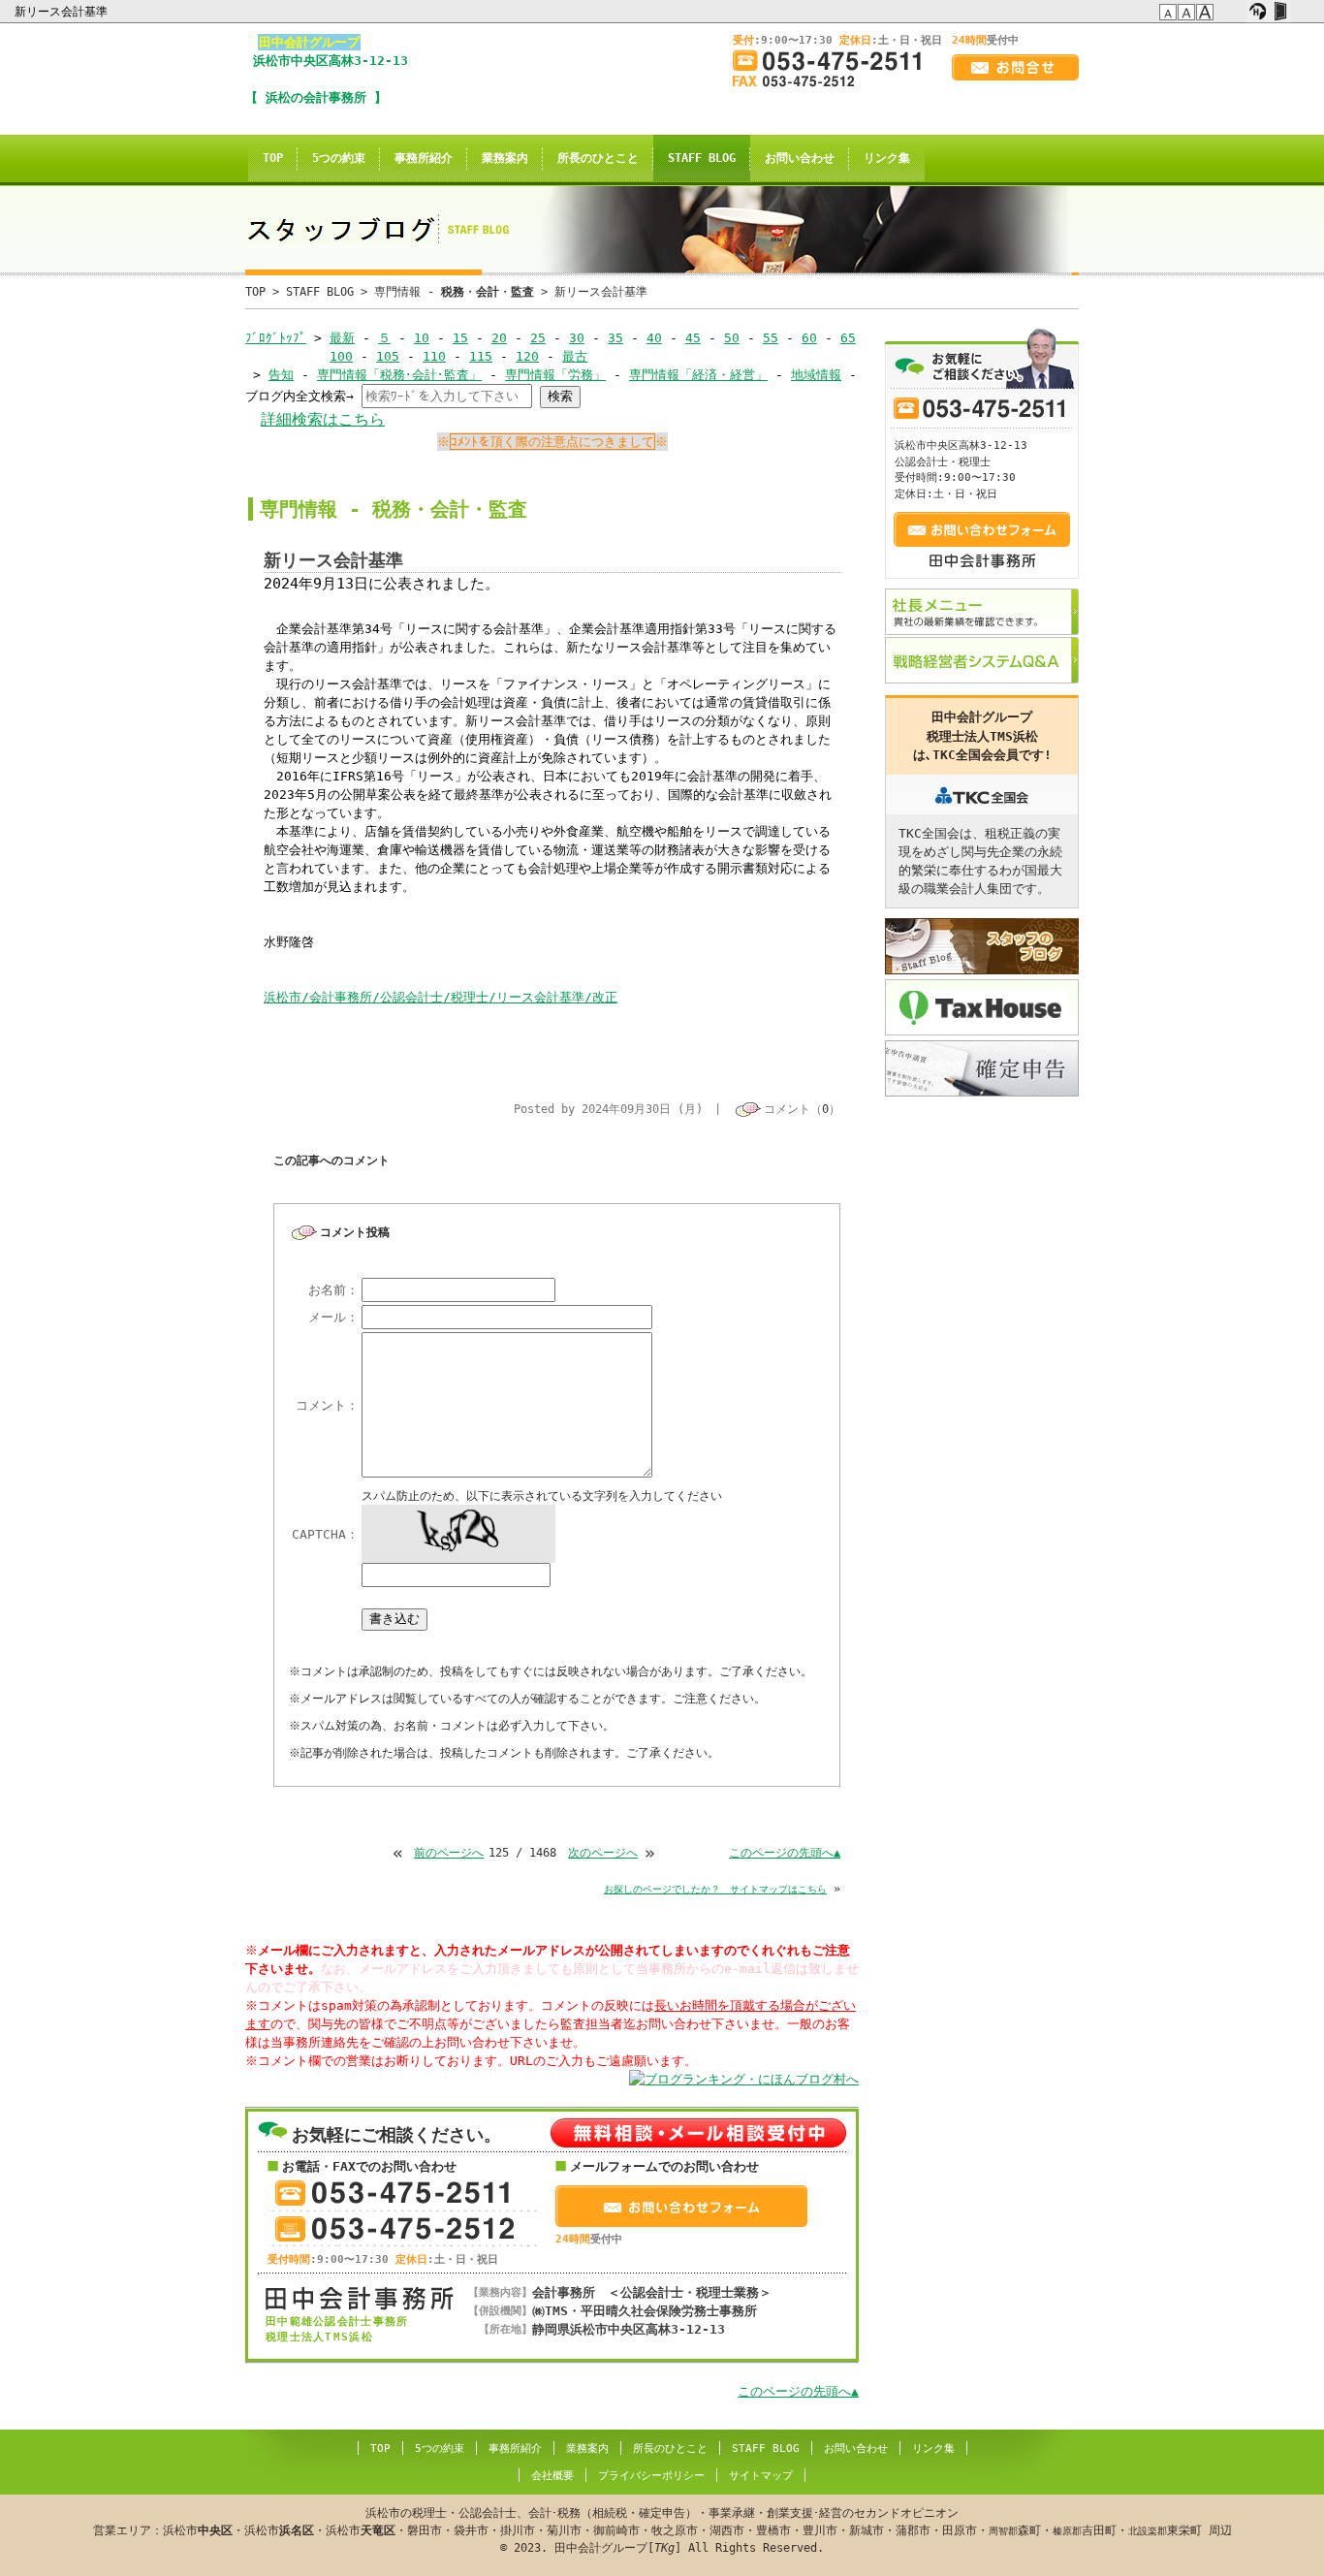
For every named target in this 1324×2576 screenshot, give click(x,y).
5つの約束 (339, 158)
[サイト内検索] (1235, 12)
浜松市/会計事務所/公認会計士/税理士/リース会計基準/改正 (441, 997)
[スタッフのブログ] (982, 946)
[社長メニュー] (982, 612)
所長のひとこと (598, 158)
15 (460, 338)
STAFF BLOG (702, 158)
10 (422, 338)
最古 (575, 356)
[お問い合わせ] (1015, 67)
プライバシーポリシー (651, 2476)
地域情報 (816, 375)
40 (654, 338)
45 (693, 338)
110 (434, 356)
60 (809, 338)
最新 (342, 338)
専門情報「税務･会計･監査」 (399, 375)
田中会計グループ (309, 42)
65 (848, 338)
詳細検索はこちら (323, 419)
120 (527, 356)
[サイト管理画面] (1280, 12)
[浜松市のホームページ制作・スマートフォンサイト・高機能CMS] (1258, 12)
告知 (281, 375)
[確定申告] (982, 1068)
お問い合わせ (800, 158)
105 (388, 356)
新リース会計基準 (63, 12)
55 (771, 338)
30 (577, 338)
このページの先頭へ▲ (785, 1853)
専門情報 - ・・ (454, 292)
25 (538, 338)
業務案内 (505, 158)
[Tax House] (982, 1007)
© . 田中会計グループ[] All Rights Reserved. (662, 2530)
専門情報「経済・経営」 (698, 375)
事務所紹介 (424, 158)
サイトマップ (761, 2476)
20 (499, 338)
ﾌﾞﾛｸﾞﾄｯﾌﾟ (276, 338)
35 (615, 338)
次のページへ (603, 1853)
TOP (273, 158)
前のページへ (449, 1853)
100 (341, 356)
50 (732, 338)
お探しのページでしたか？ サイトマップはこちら (715, 1889)
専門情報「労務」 (555, 375)
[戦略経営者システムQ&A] (982, 660)
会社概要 (552, 2476)
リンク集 (887, 158)
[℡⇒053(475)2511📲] (835, 61)
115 (481, 356)
